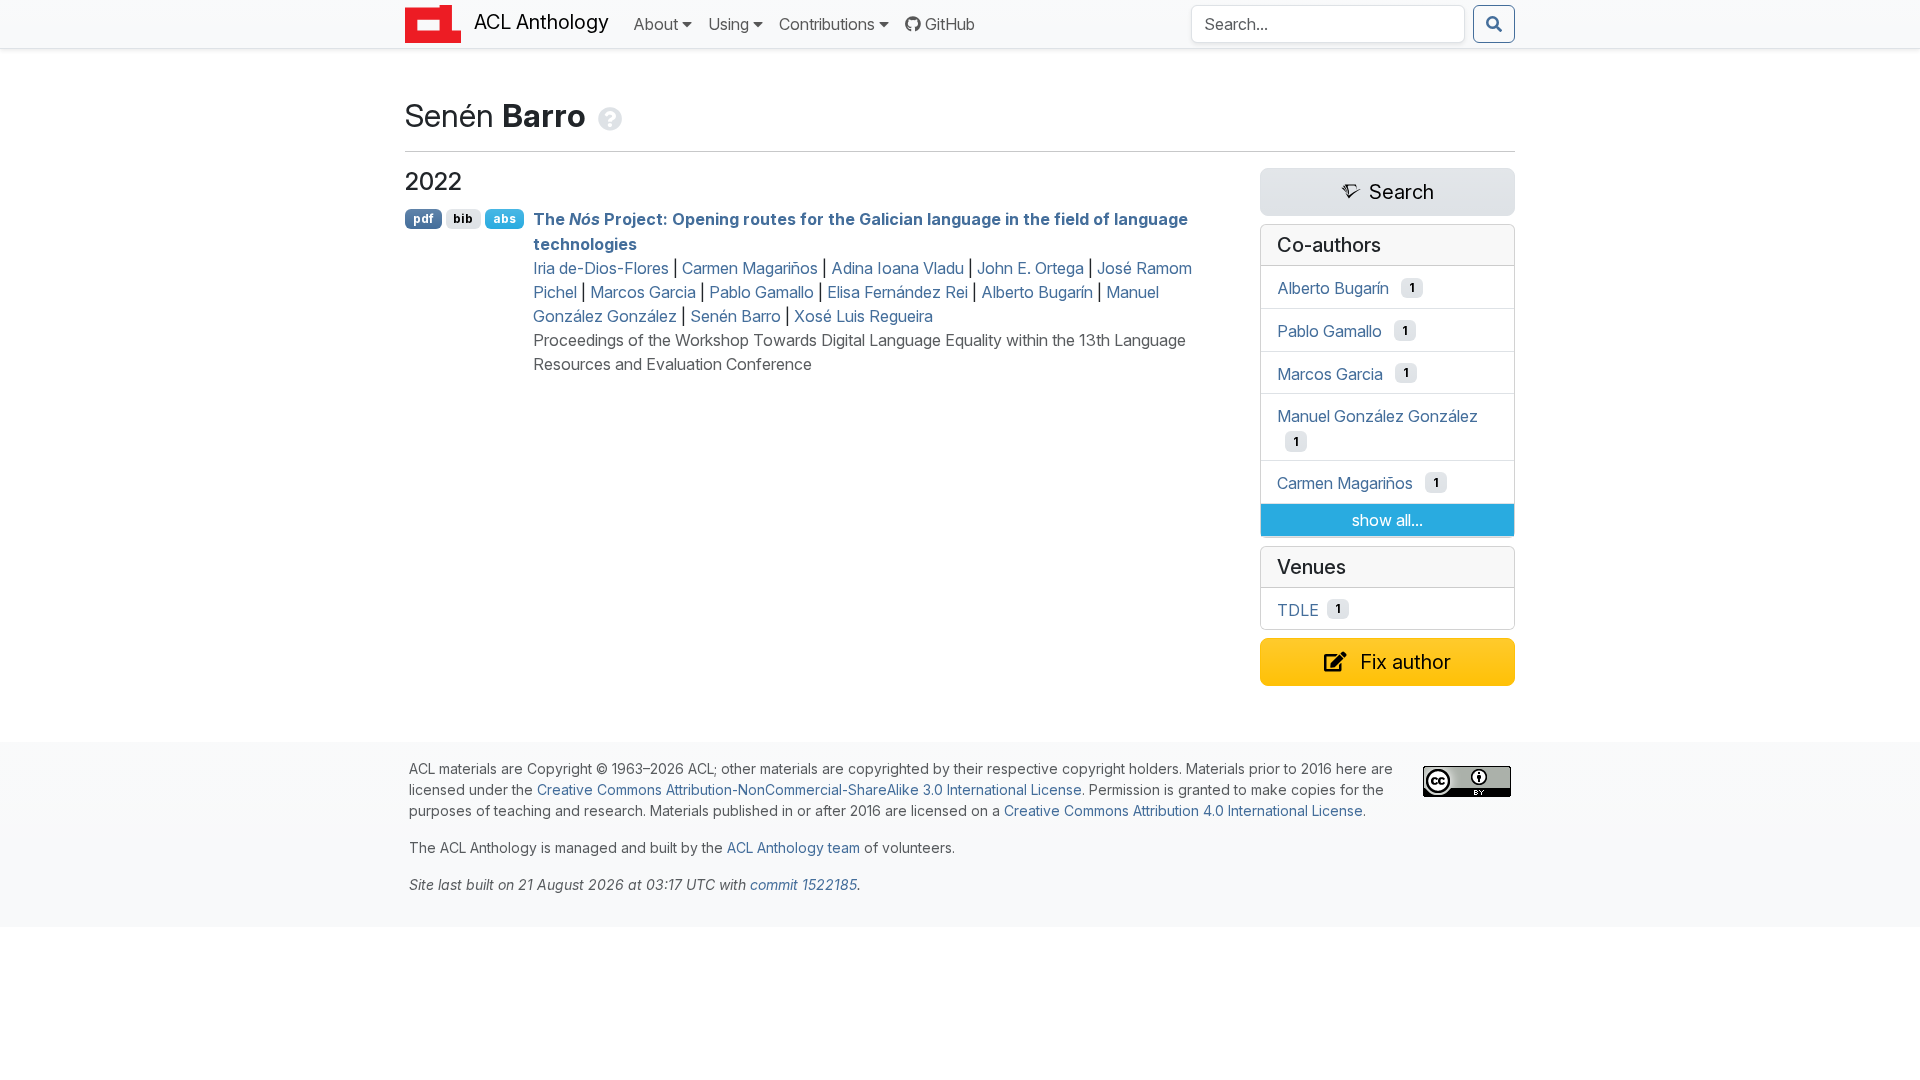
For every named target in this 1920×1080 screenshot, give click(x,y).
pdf (423, 218)
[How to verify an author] (608, 115)
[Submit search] (1494, 24)
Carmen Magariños (750, 268)
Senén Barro (735, 316)
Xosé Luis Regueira (863, 316)
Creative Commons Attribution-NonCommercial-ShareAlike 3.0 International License (809, 789)
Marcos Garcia (643, 292)
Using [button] (728, 24)
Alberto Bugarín (1037, 292)
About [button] (655, 24)
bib (463, 218)
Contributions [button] (827, 24)
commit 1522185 (803, 884)
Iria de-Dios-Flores (601, 268)
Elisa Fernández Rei (897, 292)
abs (504, 218)
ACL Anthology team (793, 847)
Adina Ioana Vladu (897, 268)
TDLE (1298, 609)
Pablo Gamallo (761, 292)
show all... (1387, 520)
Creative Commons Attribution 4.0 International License (1183, 810)
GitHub (950, 24)
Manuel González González (1377, 416)
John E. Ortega (1030, 268)
